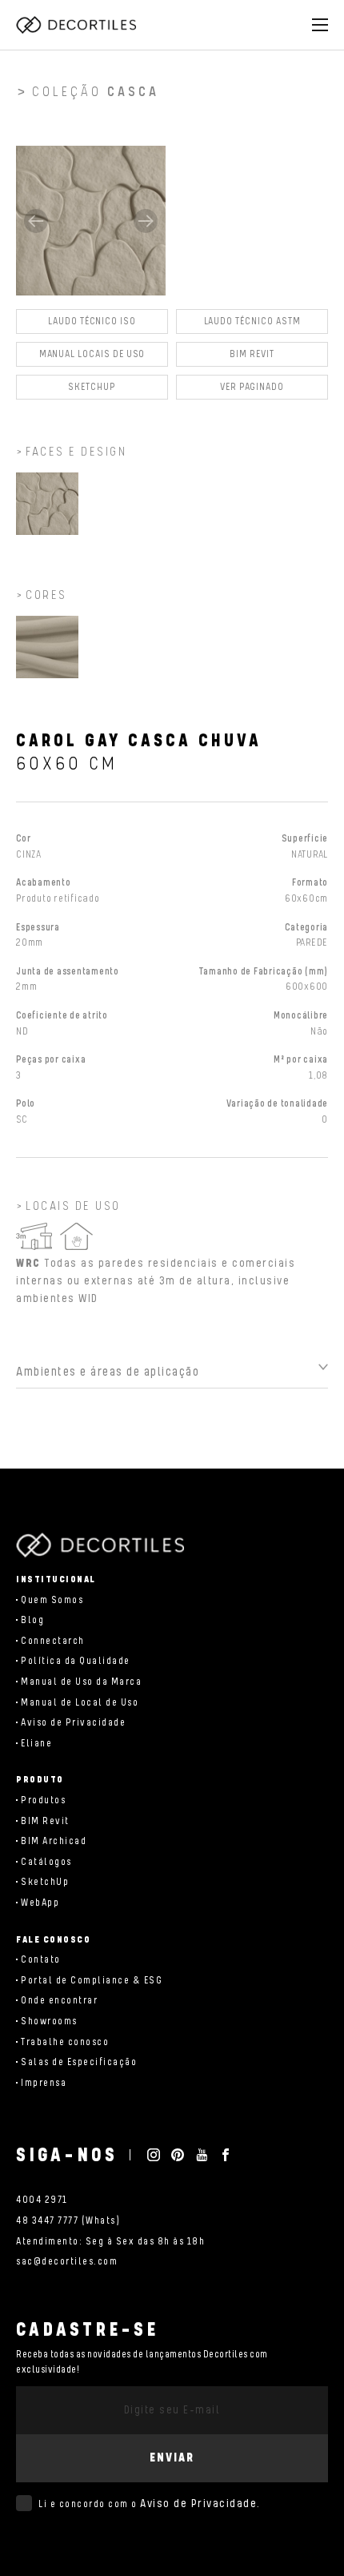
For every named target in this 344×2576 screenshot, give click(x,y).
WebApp (40, 1903)
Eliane (36, 1744)
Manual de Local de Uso (80, 1703)
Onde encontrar (59, 2001)
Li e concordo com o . (150, 2504)
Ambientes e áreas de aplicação (108, 1372)
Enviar (172, 2458)
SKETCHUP (92, 387)
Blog (32, 1620)
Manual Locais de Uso (92, 354)
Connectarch (53, 1641)
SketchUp (45, 1882)
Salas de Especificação (79, 2062)
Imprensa (44, 2083)
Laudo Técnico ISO (92, 321)
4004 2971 (42, 2200)
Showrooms (49, 2021)
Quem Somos (52, 1600)
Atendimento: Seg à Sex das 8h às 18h (110, 2242)
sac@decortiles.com (67, 2262)
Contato (41, 1960)
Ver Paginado (252, 387)
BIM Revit (252, 354)
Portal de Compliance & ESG (92, 1981)
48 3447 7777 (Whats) (68, 2221)
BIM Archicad (54, 1841)
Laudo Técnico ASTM (252, 321)
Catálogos (46, 1862)
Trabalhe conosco (65, 2042)
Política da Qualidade (76, 1661)
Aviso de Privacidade (73, 1723)
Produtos (43, 1800)
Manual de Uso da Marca (81, 1682)
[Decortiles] (76, 25)
